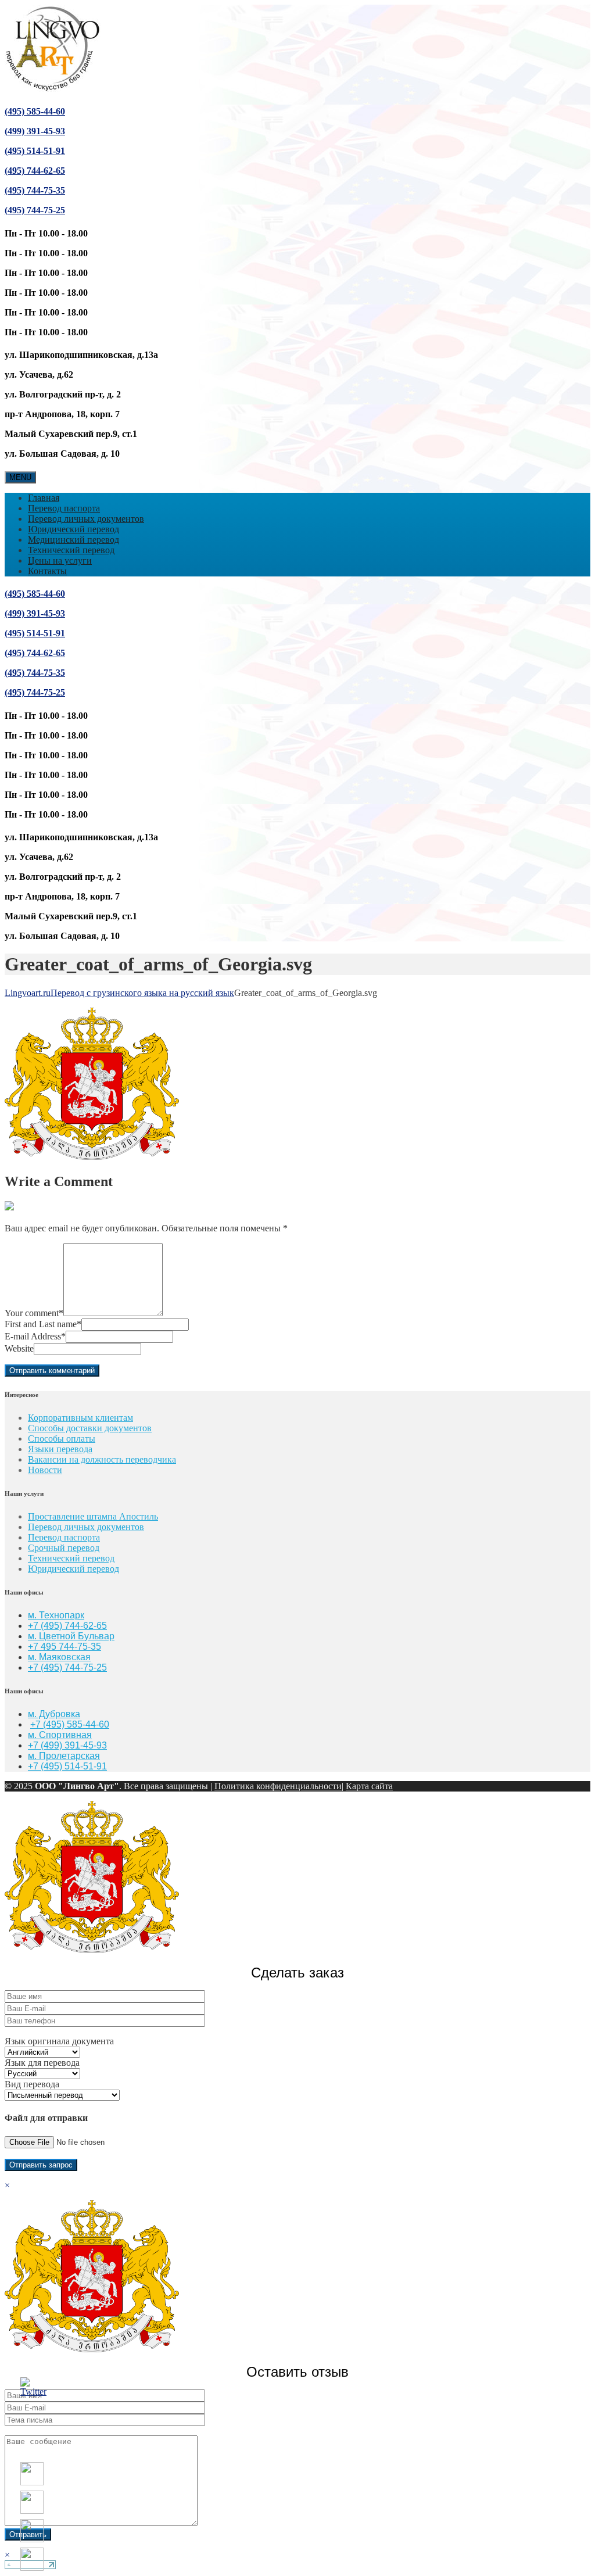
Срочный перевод (64, 1548)
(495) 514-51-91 (35, 151)
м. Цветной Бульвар (71, 1636)
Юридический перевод (74, 529)
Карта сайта (369, 1786)
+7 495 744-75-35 (64, 1647)
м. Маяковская (59, 1657)
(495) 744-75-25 (35, 210)
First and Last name (43, 1324)
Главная (44, 498)
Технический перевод (71, 550)
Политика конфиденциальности (278, 1786)
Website (19, 1348)
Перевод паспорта (64, 508)
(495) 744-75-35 (35, 190)
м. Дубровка (54, 1714)
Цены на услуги (60, 560)
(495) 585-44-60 (35, 111)
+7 (34, 1667)
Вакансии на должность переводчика (102, 1459)
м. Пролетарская (64, 1756)
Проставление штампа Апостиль (93, 1516)
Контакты (47, 571)
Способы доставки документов (90, 1428)
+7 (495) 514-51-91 (67, 1766)
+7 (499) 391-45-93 (67, 1745)
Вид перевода (32, 2084)
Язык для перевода (42, 2063)
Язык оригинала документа (59, 2041)
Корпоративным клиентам (80, 1418)
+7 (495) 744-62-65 (67, 1626)
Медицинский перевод (74, 540)
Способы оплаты (62, 1439)
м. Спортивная (60, 1735)
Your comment (34, 1313)
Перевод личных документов (86, 519)
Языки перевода (60, 1449)
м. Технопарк (56, 1615)
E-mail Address (35, 1336)
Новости (45, 1470)
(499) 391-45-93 (35, 131)
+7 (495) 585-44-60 (70, 1724)
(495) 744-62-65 (35, 171)
